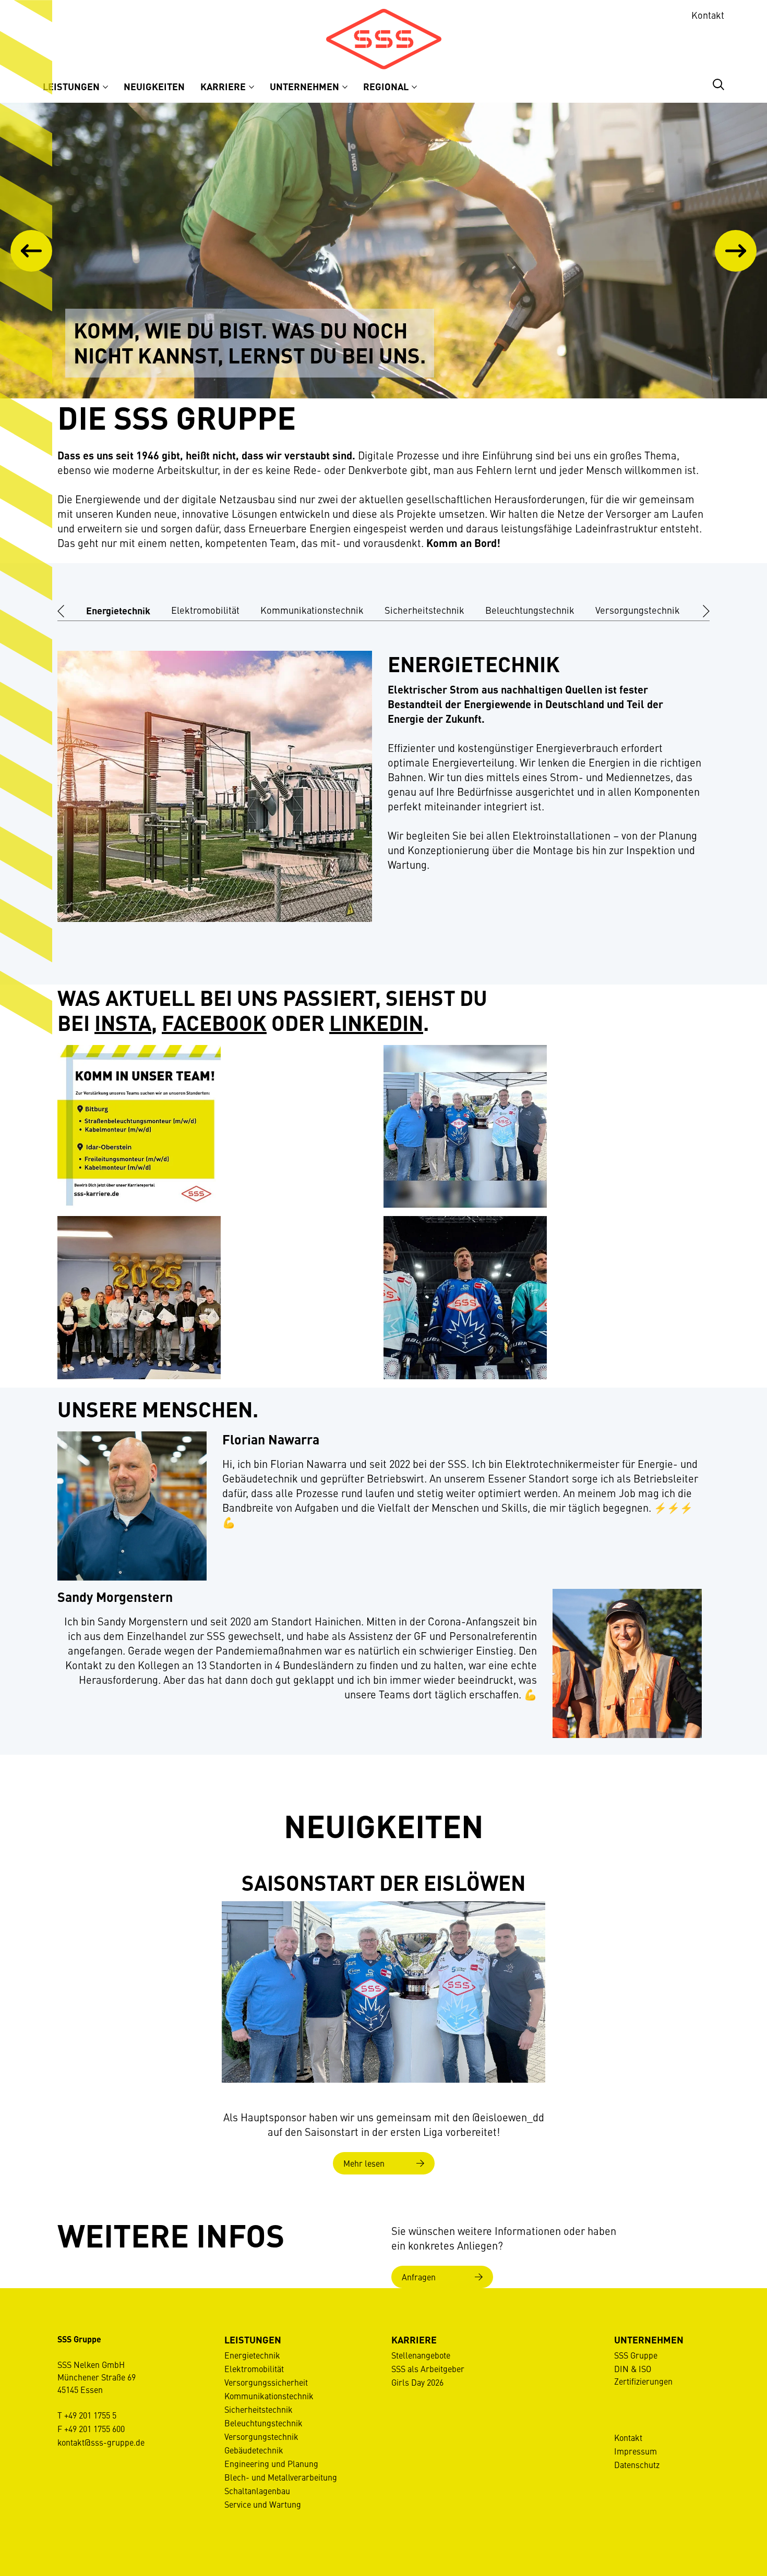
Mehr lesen (364, 2163)
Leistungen (72, 86)
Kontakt (708, 15)
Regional (387, 86)
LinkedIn (376, 1022)
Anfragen (419, 2277)
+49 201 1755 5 (90, 2415)
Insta (123, 1022)
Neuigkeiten (154, 86)
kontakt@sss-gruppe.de (101, 2442)
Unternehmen (305, 86)
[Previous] (31, 251)
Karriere (224, 86)
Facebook (214, 1022)
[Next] (736, 251)
